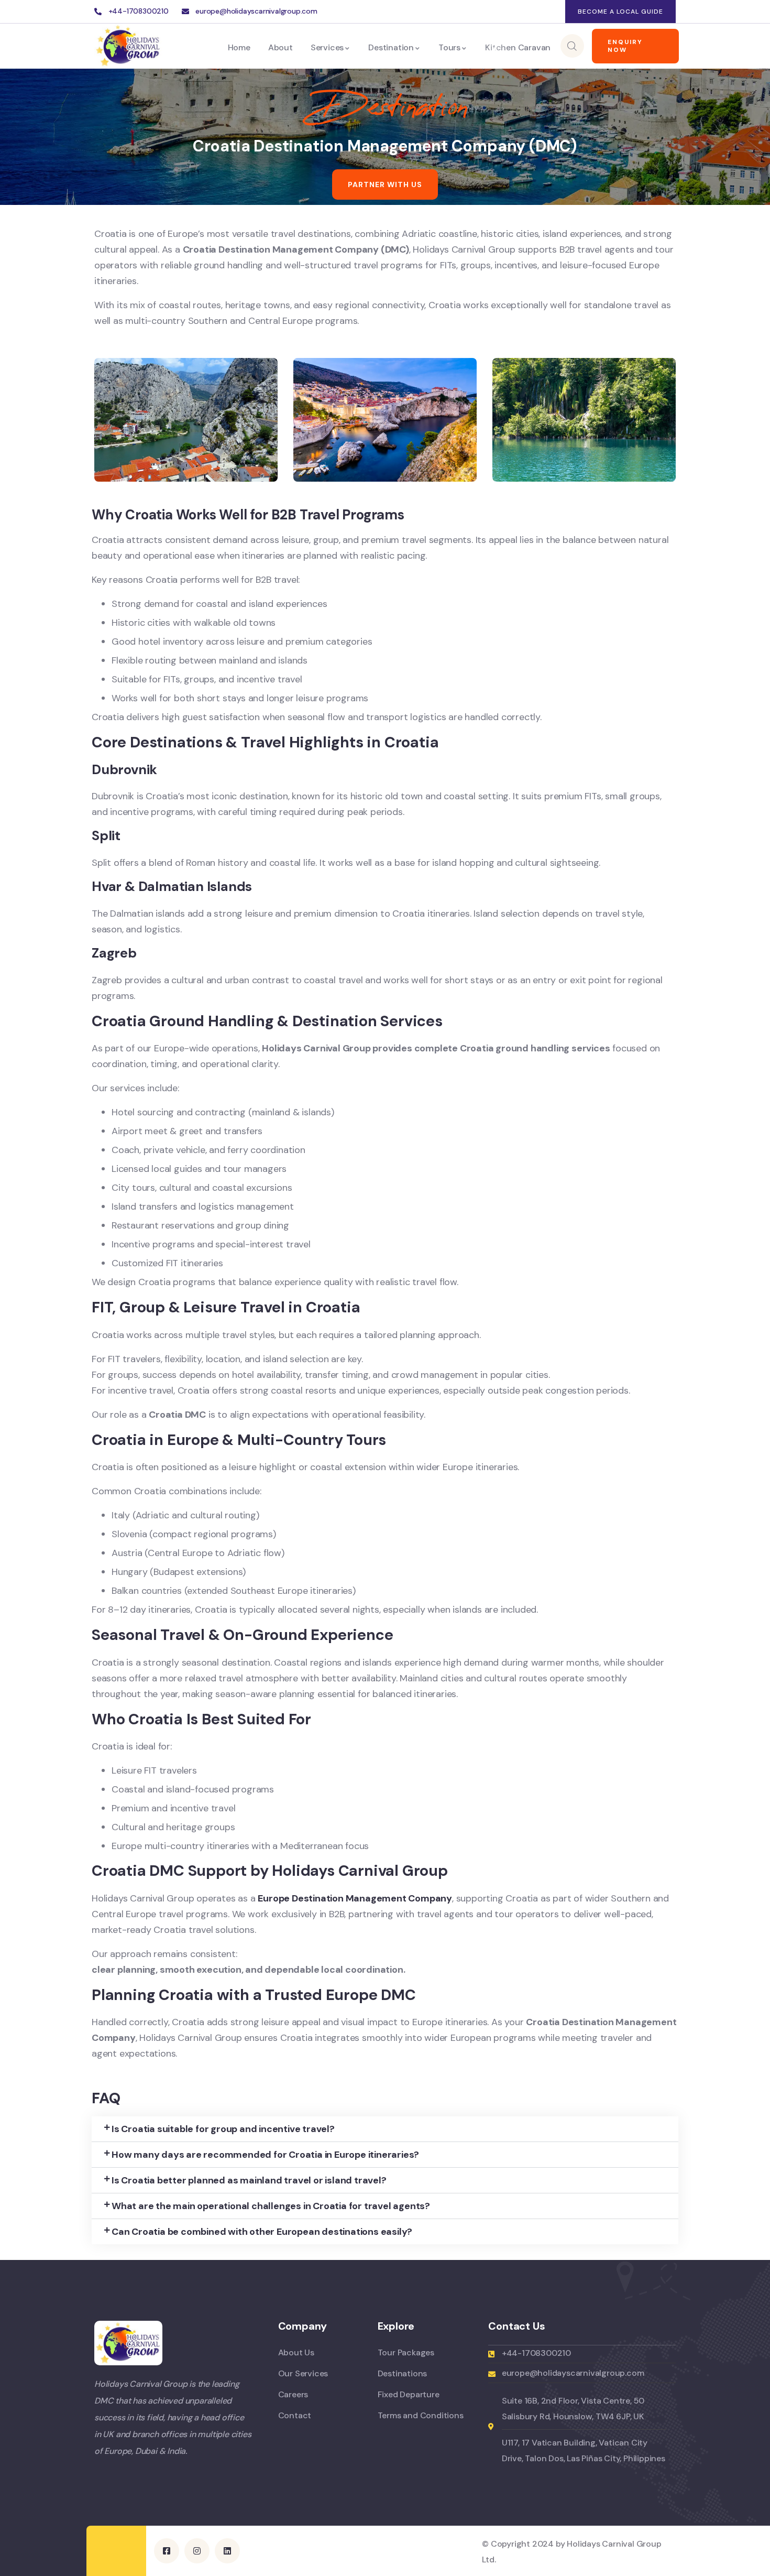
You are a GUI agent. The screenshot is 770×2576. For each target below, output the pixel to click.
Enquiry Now (625, 46)
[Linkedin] (552, 12)
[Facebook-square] (167, 2551)
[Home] (128, 46)
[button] (385, 2129)
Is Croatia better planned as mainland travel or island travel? (249, 2180)
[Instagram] (531, 12)
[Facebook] (509, 12)
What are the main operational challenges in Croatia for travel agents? (271, 2206)
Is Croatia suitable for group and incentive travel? (223, 2129)
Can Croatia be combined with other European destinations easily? (262, 2232)
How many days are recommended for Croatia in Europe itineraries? (265, 2155)
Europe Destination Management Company (355, 1898)
